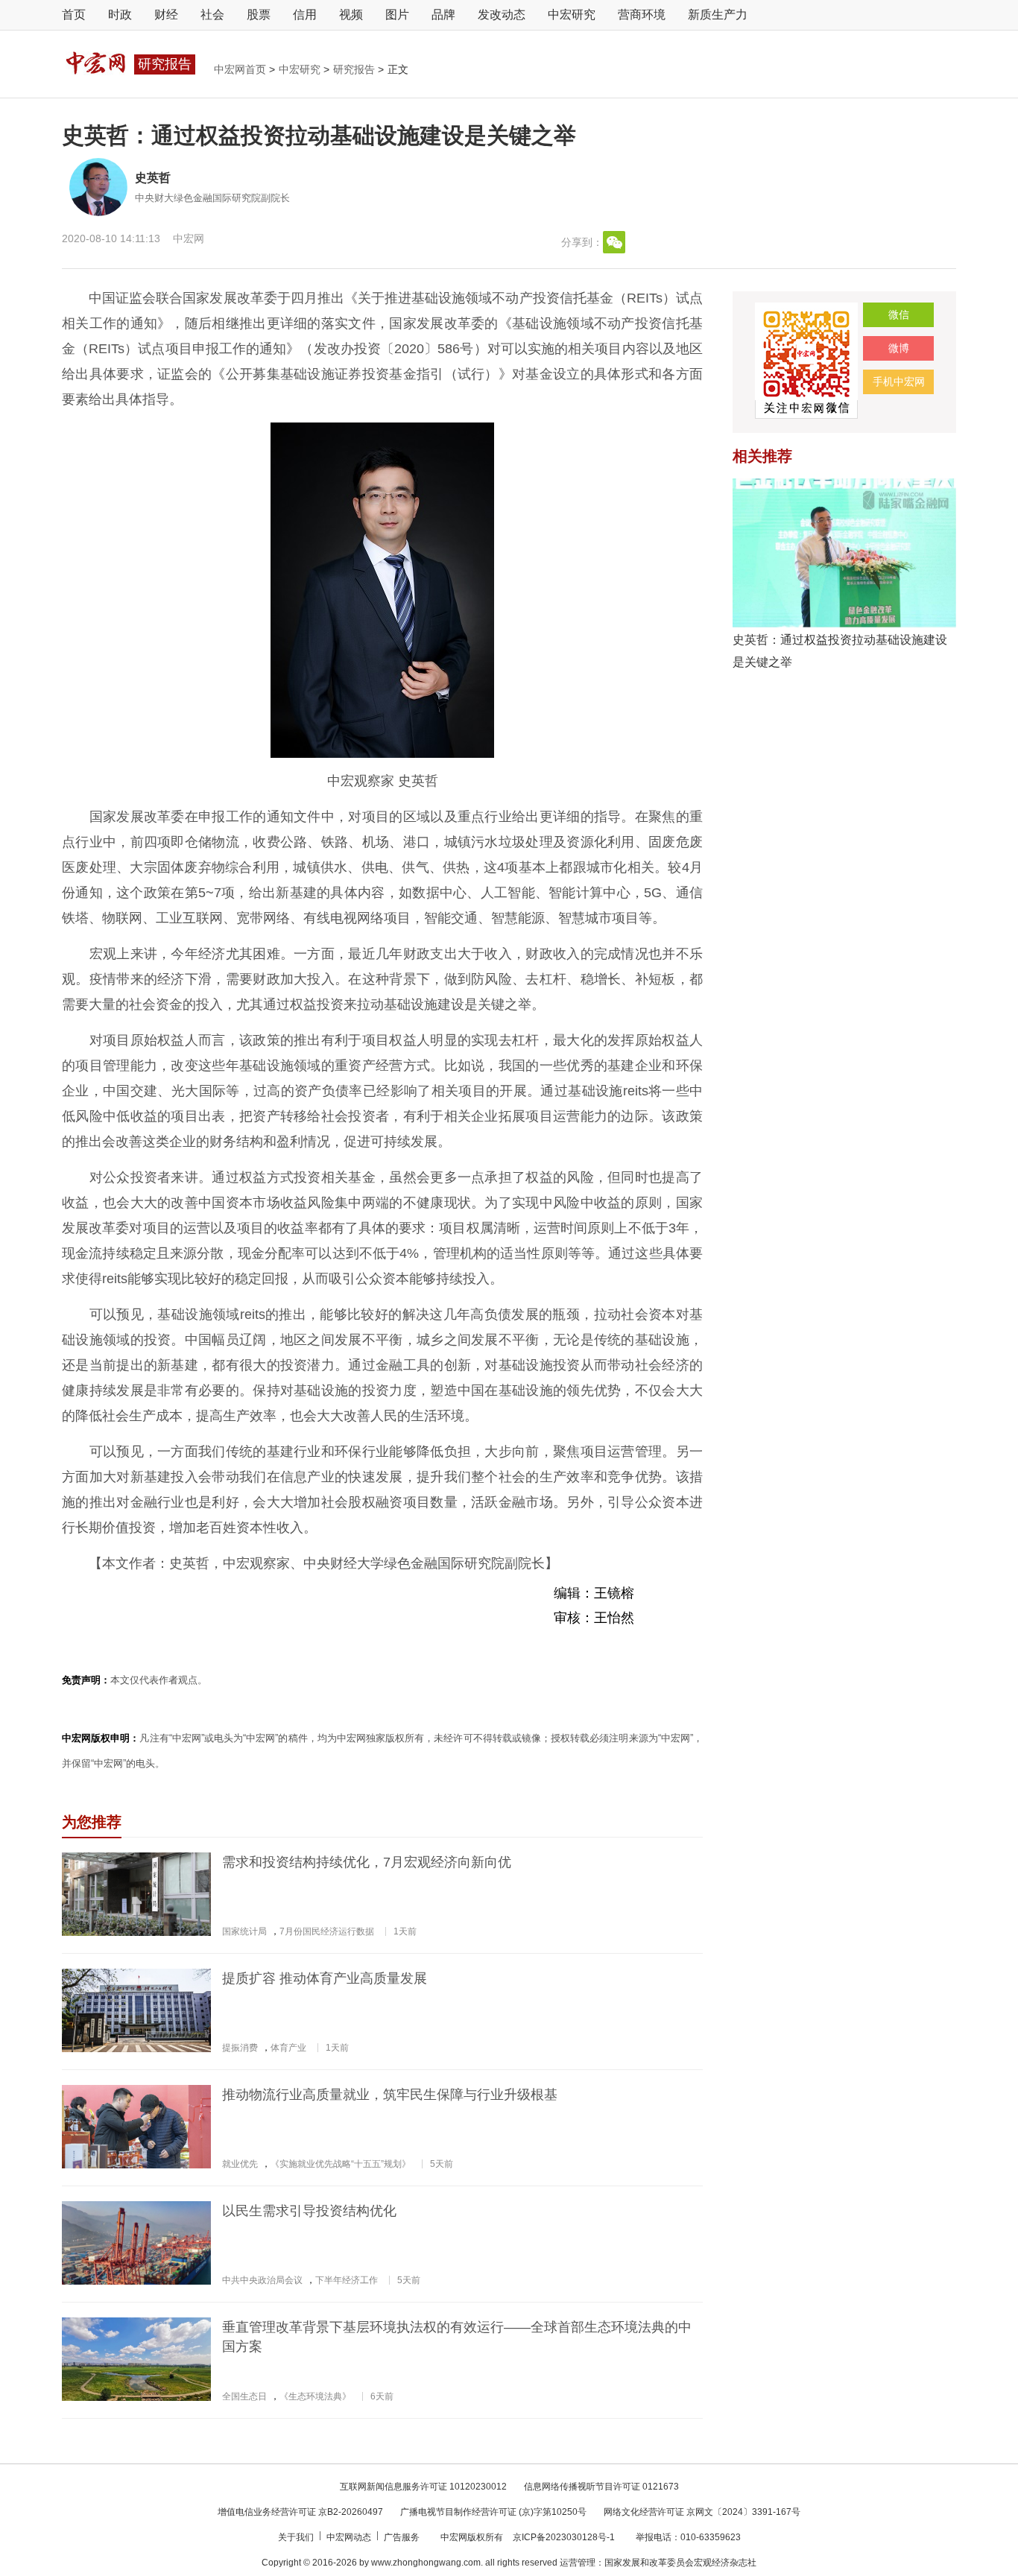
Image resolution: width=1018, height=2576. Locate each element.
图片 (397, 15)
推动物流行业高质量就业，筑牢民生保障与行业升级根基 (390, 2095)
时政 (120, 15)
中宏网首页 (241, 69)
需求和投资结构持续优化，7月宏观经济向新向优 (367, 1862)
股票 (259, 15)
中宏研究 (572, 15)
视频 (351, 15)
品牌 (443, 15)
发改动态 (502, 15)
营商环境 (642, 15)
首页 (74, 15)
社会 (212, 15)
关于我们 (297, 2537)
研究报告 (355, 69)
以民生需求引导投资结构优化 (309, 2211)
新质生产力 (718, 15)
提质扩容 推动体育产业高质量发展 (325, 1978)
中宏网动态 (350, 2537)
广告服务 (403, 2537)
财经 (166, 15)
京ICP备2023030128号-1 (564, 2537)
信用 (305, 15)
